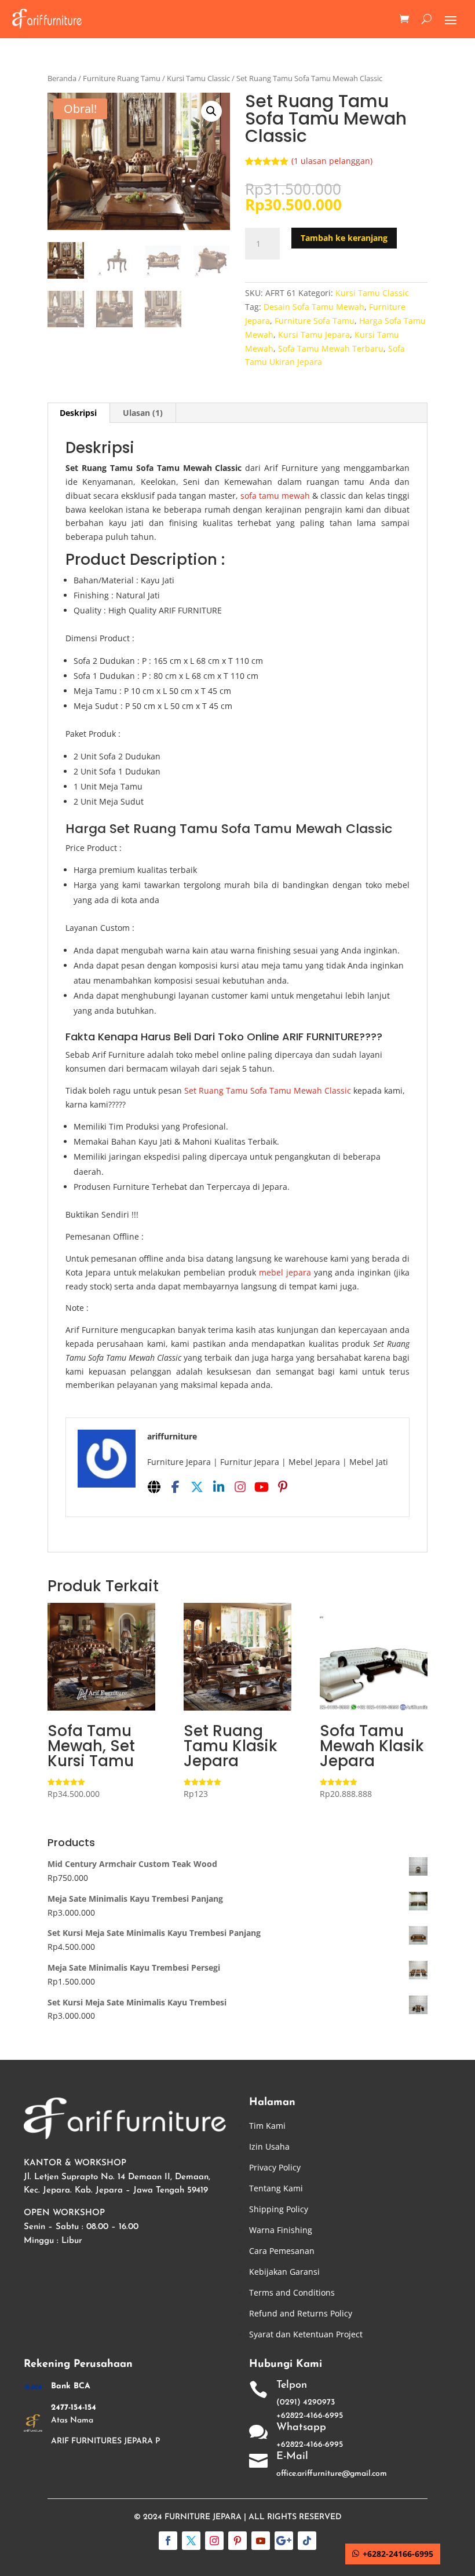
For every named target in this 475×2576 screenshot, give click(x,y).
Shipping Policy (279, 2209)
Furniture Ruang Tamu (122, 78)
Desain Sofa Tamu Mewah (314, 307)
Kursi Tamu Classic (198, 78)
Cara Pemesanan (282, 2251)
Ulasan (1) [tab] (143, 413)
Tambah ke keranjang (344, 238)
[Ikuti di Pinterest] (237, 2541)
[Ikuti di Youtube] (261, 2541)
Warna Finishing (281, 2230)
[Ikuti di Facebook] (168, 2541)
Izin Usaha (269, 2146)
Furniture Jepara (203, 2517)
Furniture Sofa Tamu (315, 321)
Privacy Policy (275, 2167)
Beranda (62, 78)
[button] (211, 111)
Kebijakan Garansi (284, 2272)
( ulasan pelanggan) (332, 161)
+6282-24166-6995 (398, 2554)
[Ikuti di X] (191, 2541)
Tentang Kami (276, 2188)
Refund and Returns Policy (301, 2313)
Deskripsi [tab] (78, 413)
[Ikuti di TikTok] (307, 2541)
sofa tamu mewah (275, 496)
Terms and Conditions (292, 2292)
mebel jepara (285, 1272)
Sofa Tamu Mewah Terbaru (331, 348)
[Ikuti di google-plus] (284, 2541)
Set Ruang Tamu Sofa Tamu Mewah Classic (268, 1090)
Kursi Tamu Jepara (314, 335)
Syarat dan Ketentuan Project (306, 2334)
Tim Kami (267, 2126)
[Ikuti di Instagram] (214, 2541)
